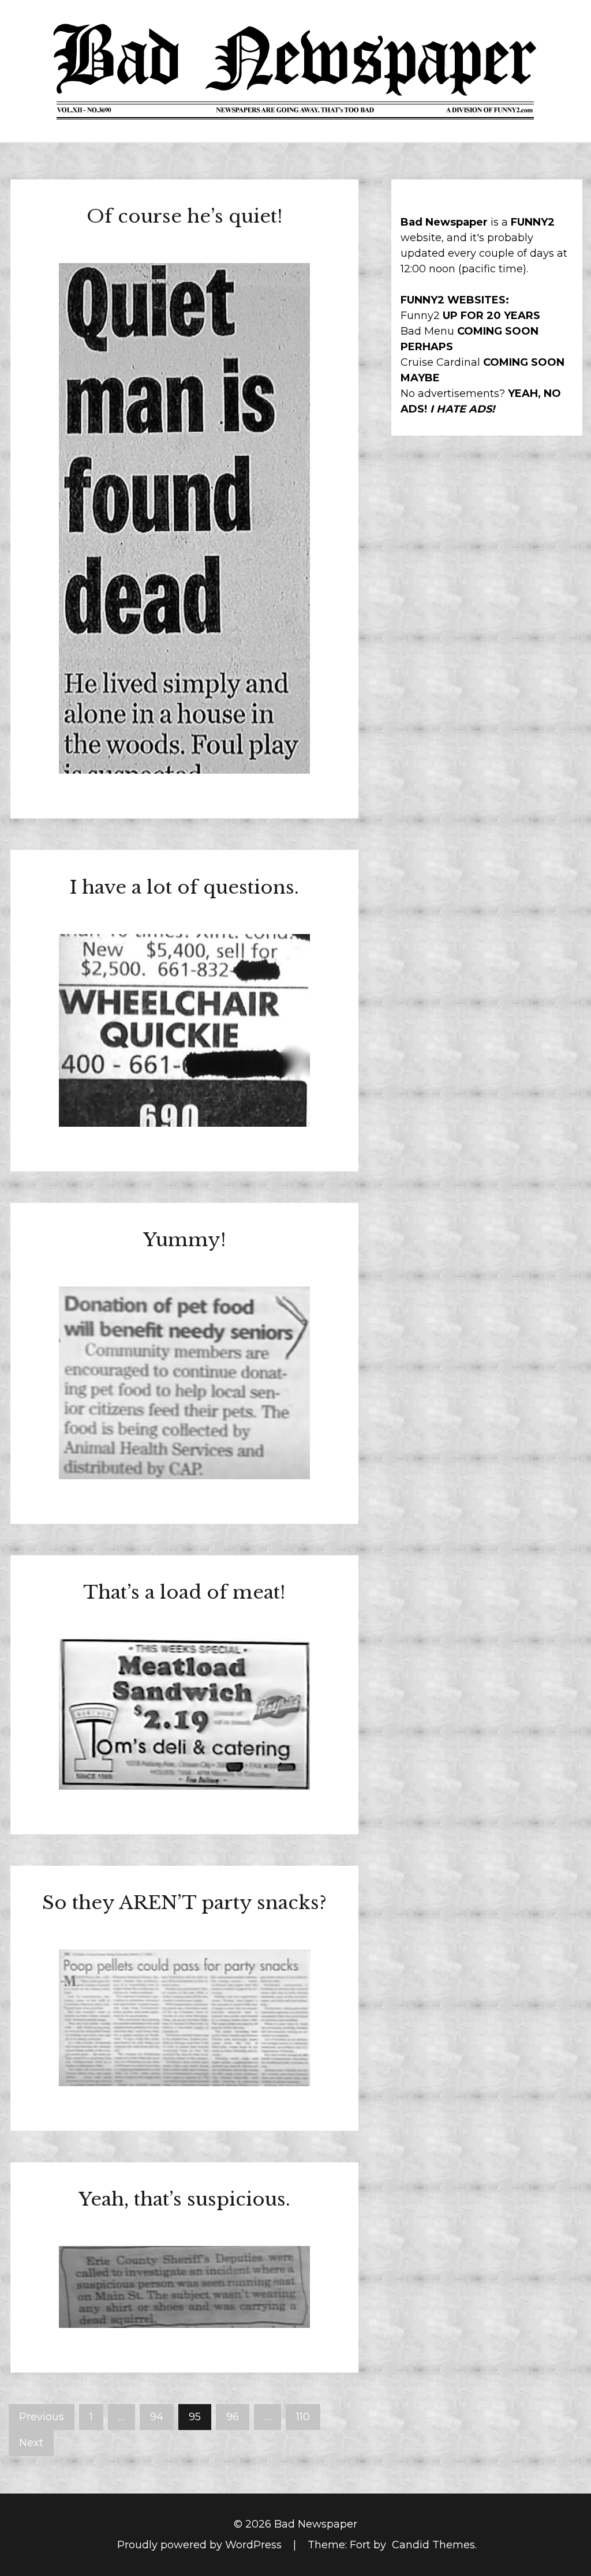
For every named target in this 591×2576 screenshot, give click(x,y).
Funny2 (420, 316)
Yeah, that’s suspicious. (184, 2199)
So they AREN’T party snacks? (184, 1903)
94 (157, 2417)
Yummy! (184, 1240)
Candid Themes (433, 2545)
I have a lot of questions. (184, 887)
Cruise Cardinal (440, 362)
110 (303, 2417)
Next (31, 2443)
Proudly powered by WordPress (201, 2545)
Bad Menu (427, 331)
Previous (42, 2417)
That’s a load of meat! (184, 1592)
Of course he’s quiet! (184, 216)
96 (233, 2417)
